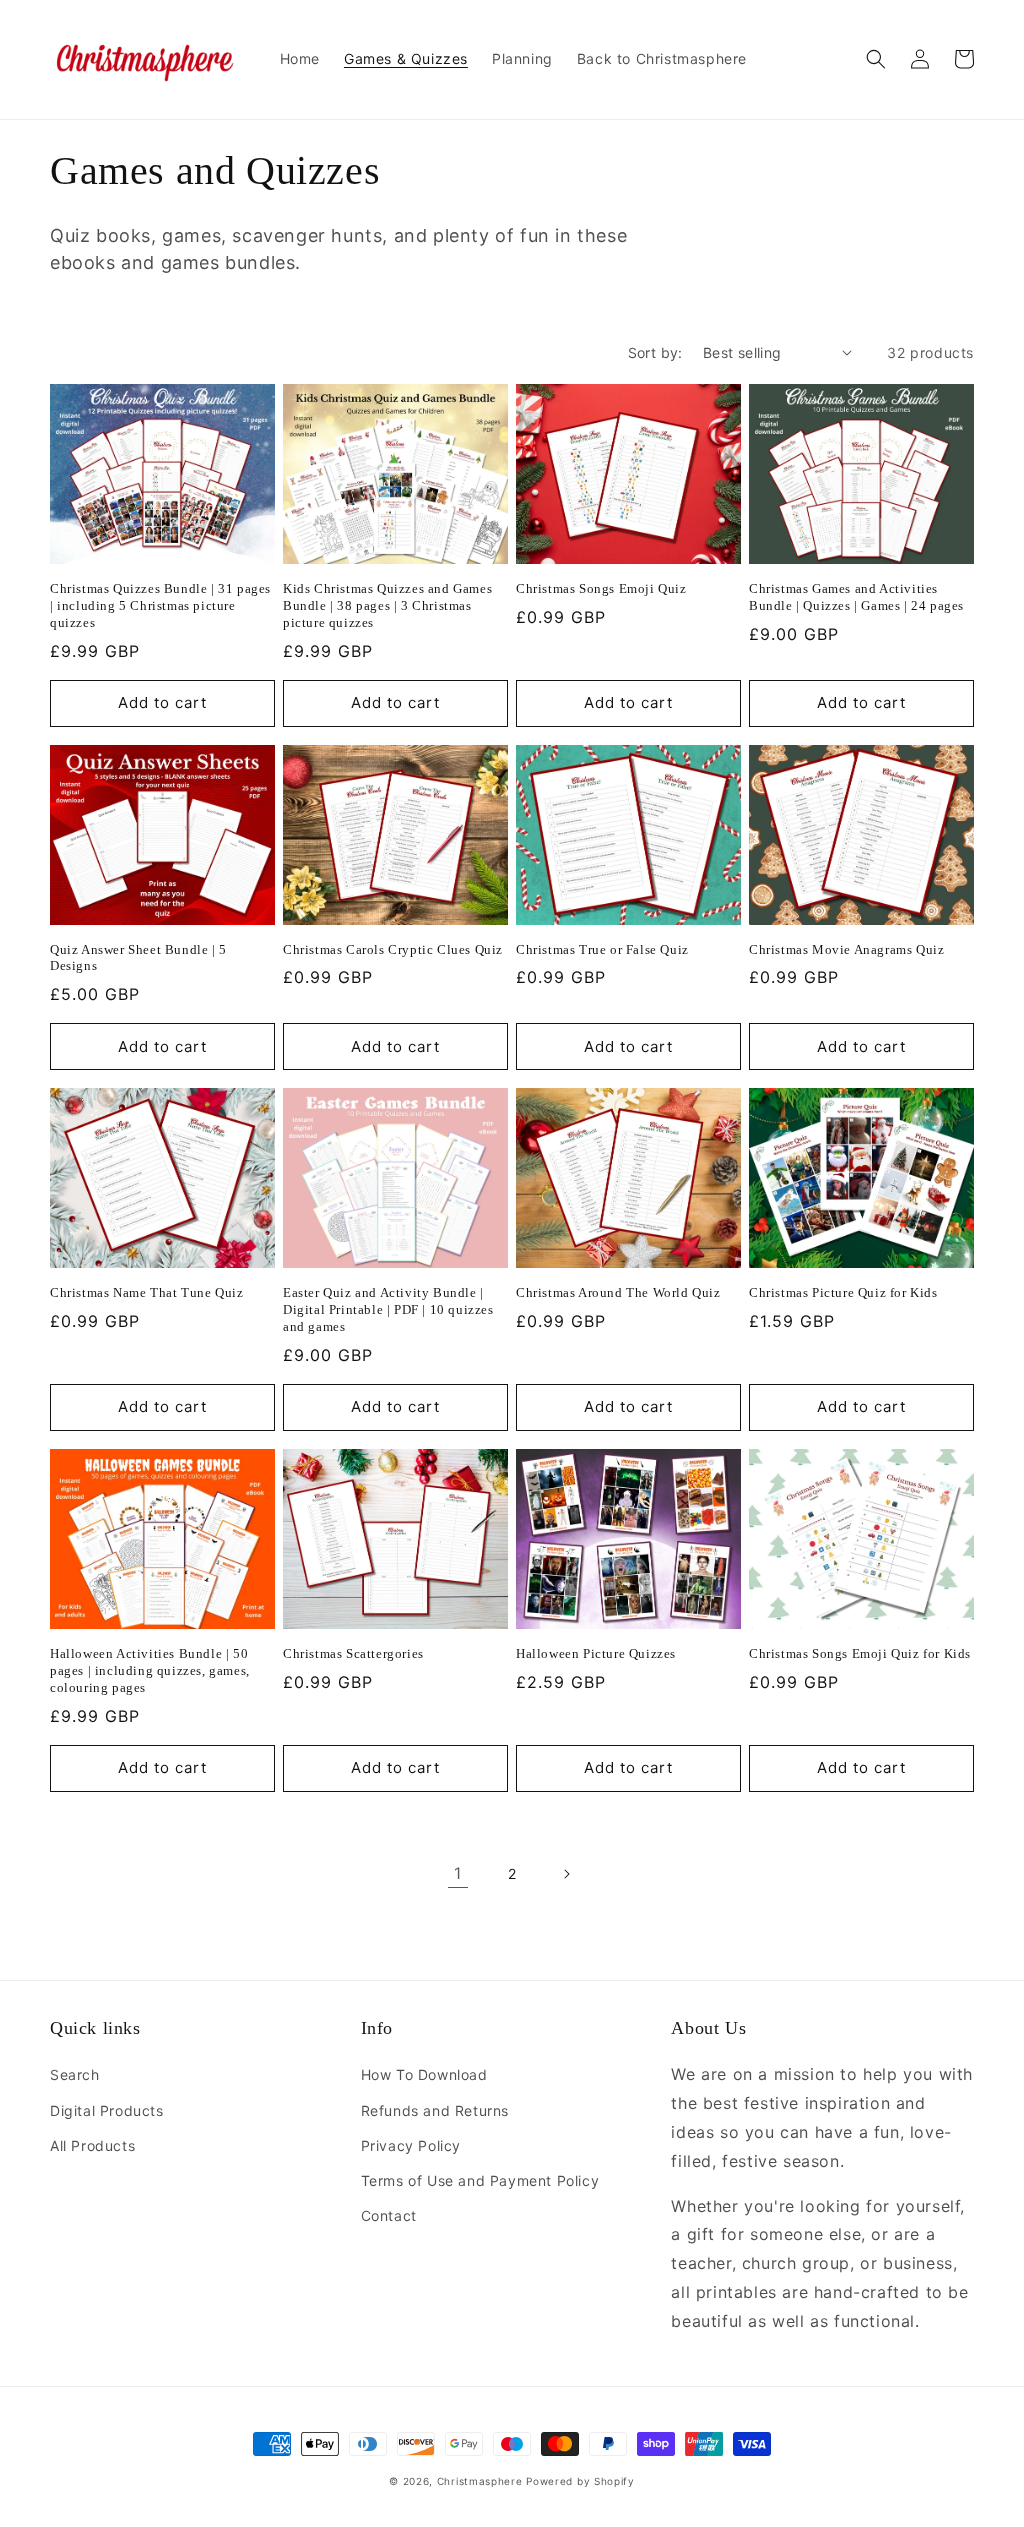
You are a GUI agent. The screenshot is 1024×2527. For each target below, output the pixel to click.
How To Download (424, 2074)
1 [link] (458, 1873)
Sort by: (655, 352)
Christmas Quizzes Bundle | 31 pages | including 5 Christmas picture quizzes (160, 605)
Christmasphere (480, 2481)
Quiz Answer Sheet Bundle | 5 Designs (138, 958)
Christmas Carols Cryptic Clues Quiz (393, 949)
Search (75, 2074)
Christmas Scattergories (353, 1653)
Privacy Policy (411, 2145)
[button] (876, 59)
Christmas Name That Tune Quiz (146, 1292)
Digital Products (107, 2110)
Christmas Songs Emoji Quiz (601, 588)
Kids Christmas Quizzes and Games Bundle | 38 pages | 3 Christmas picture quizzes (387, 605)
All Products (92, 2145)
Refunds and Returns (435, 2110)
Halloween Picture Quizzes (596, 1653)
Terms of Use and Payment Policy (480, 2180)
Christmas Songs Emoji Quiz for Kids (860, 1653)
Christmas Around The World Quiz (618, 1292)
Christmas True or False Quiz (602, 949)
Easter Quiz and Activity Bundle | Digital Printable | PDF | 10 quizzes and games (388, 1309)
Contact (389, 2215)
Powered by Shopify (580, 2481)
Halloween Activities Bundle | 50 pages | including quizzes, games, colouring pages (150, 1670)
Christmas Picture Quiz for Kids (843, 1292)
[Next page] (566, 1874)
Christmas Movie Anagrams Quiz (846, 949)
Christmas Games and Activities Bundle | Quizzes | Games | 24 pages (856, 597)
